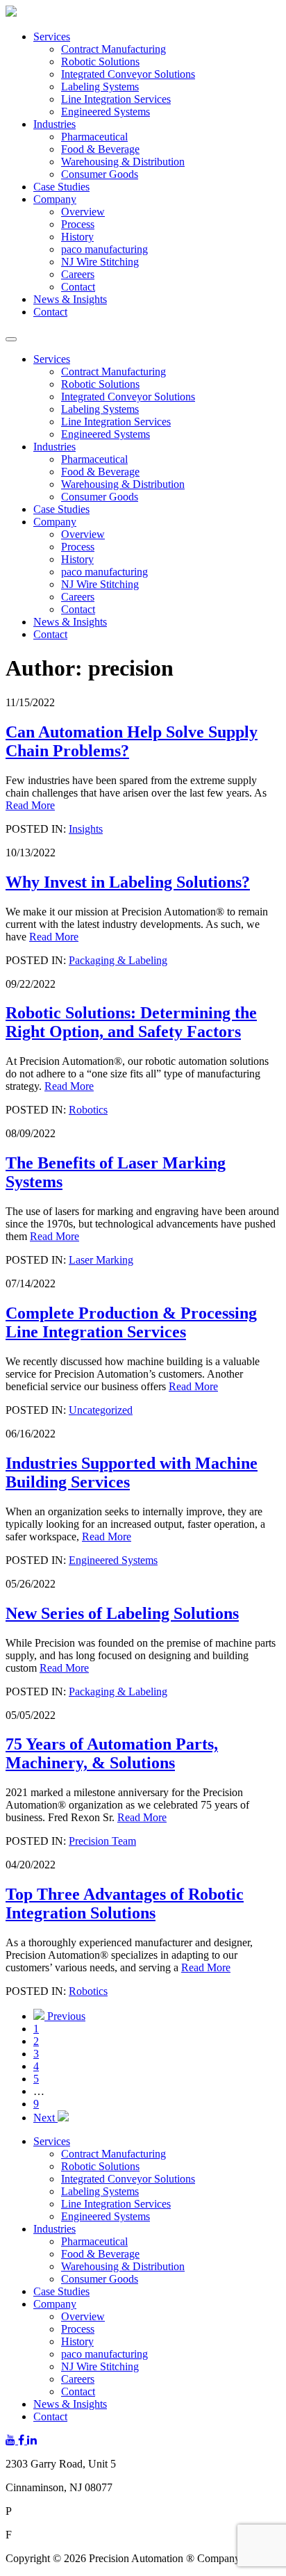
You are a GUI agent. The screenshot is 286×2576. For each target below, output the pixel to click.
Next (45, 2118)
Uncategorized (101, 1410)
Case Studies (61, 187)
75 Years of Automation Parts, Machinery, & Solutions (112, 1753)
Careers (78, 274)
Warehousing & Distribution (123, 162)
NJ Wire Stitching (100, 262)
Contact (78, 287)
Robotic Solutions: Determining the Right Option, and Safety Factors (131, 1022)
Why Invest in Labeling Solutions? (128, 882)
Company (55, 199)
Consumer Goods (100, 174)
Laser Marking (101, 1260)
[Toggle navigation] (11, 339)
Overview (83, 212)
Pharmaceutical (94, 137)
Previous (65, 2016)
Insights (86, 829)
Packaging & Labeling (118, 960)
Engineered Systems (106, 112)
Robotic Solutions (100, 62)
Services (52, 36)
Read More (30, 805)
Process (78, 224)
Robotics (88, 1110)
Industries (54, 124)
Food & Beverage (100, 149)
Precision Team (102, 1841)
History (77, 237)
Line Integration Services (116, 99)
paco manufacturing (104, 249)
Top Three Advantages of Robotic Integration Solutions (125, 1904)
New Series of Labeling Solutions (122, 1613)
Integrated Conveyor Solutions (128, 74)
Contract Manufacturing (113, 49)
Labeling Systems (100, 87)
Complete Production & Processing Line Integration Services (131, 1322)
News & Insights (70, 299)
